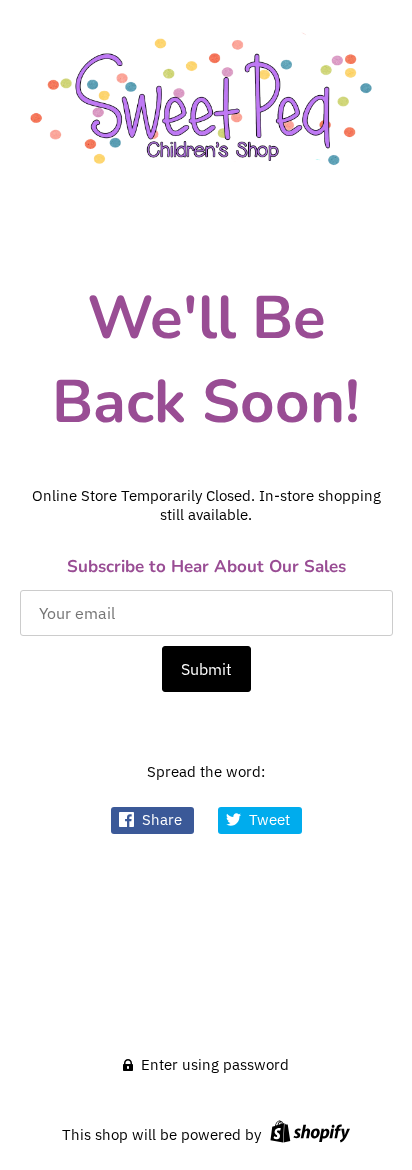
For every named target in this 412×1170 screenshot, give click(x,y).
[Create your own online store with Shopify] (307, 1134)
